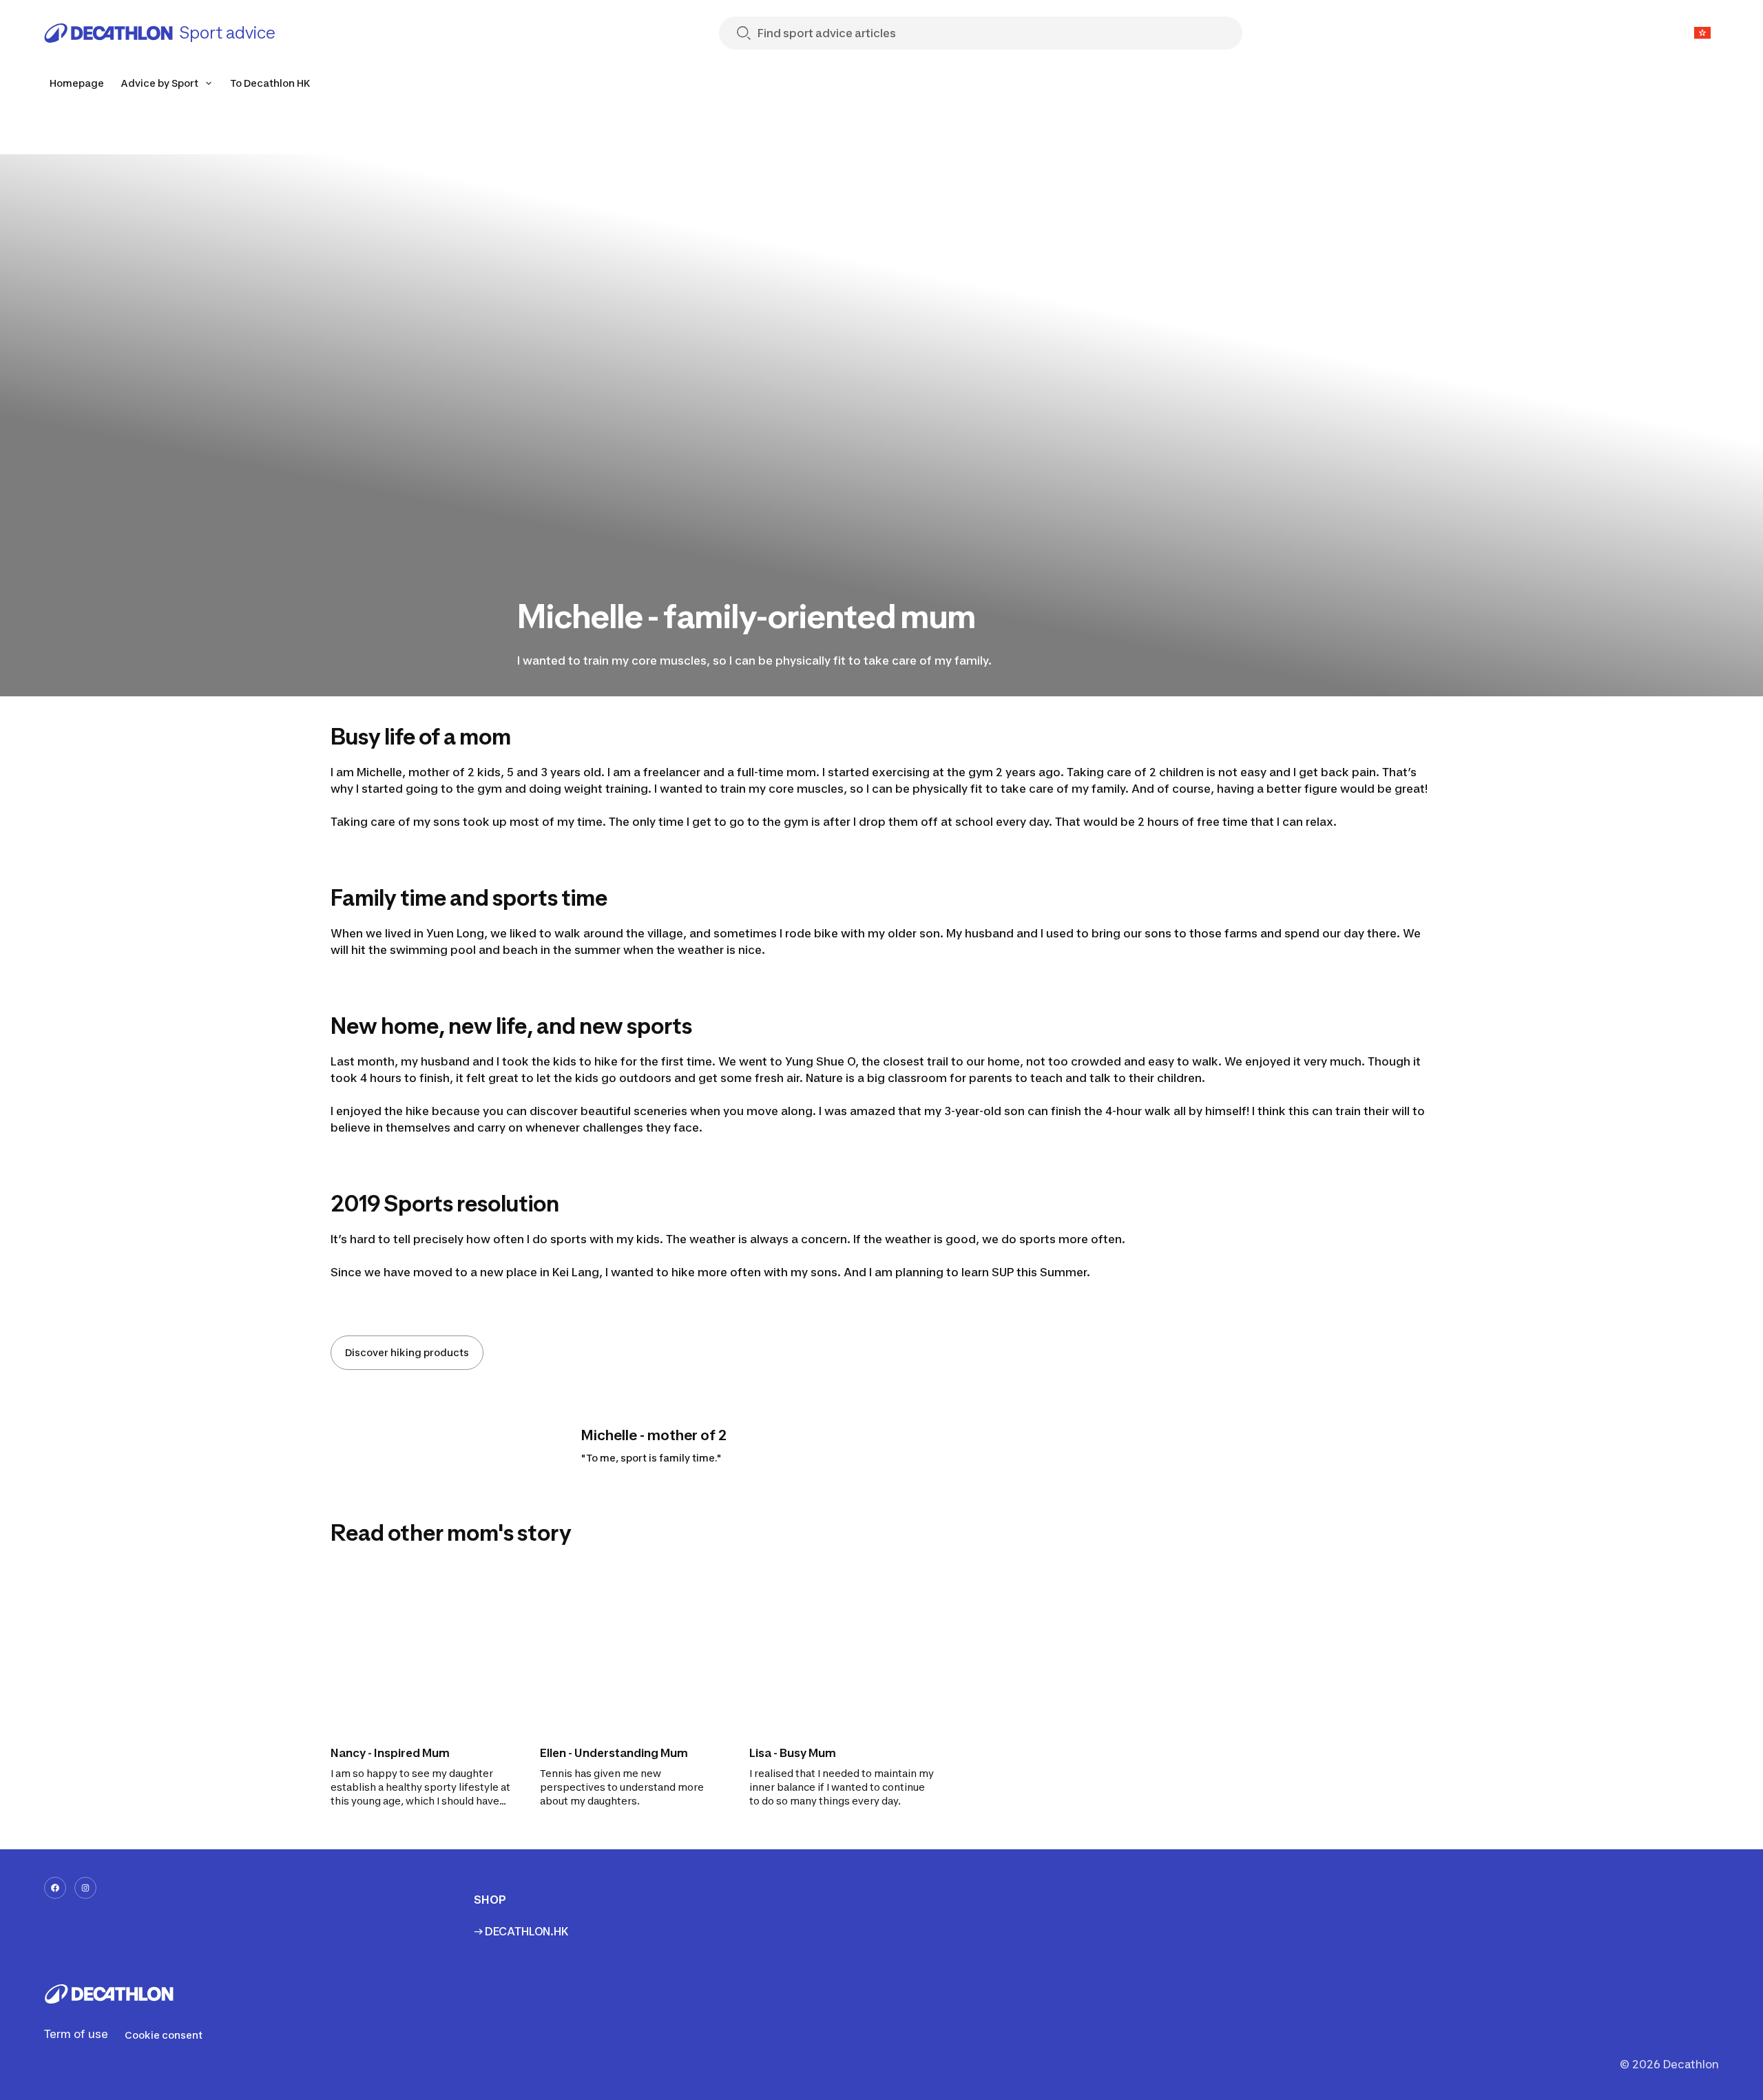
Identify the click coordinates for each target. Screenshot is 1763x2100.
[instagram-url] (85, 1888)
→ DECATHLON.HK (521, 1931)
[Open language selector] (1702, 33)
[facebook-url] (55, 1888)
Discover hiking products (407, 1352)
